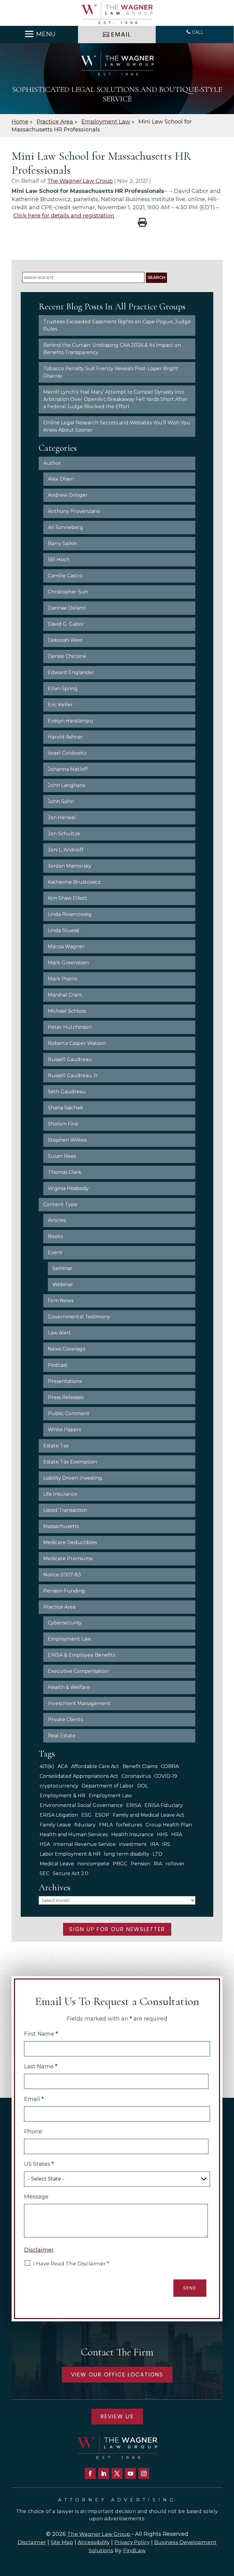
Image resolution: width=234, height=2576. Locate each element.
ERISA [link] (134, 1805)
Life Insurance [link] (60, 1494)
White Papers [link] (64, 1430)
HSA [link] (45, 1844)
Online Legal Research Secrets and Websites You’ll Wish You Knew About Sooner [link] (117, 426)
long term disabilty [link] (127, 1854)
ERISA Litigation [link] (59, 1815)
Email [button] (121, 34)
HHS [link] (162, 1835)
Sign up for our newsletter (117, 1929)
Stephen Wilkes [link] (67, 1140)
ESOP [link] (102, 1815)
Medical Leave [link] (57, 1864)
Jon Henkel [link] (62, 818)
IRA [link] (154, 1844)
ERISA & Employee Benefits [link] (82, 1655)
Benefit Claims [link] (140, 1766)
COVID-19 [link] (166, 1776)
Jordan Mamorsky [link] (70, 866)
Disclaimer (39, 2250)
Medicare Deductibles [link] (70, 1542)
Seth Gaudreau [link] (67, 1092)
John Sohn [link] (61, 801)
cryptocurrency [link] (59, 1786)
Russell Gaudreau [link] (70, 1059)
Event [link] (55, 1253)
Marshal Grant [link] (65, 995)
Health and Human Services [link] (74, 1835)
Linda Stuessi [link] (64, 930)
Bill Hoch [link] (59, 560)
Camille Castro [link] (65, 576)
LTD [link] (158, 1854)
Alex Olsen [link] (61, 479)
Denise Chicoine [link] (67, 656)
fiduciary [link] (85, 1825)
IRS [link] (166, 1844)
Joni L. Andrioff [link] (66, 850)
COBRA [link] (170, 1766)
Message (36, 2197)
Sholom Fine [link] (63, 1124)
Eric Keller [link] (60, 705)
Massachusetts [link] (61, 1526)
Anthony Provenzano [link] (74, 511)
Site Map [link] (62, 2542)
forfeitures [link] (129, 1825)
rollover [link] (175, 1864)
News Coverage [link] (67, 1349)
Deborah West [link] (65, 640)
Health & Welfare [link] (69, 1687)
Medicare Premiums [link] (68, 1559)
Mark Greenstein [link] (68, 963)
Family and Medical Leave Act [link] (149, 1815)
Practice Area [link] (59, 1607)
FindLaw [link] (134, 2550)
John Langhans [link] (66, 785)
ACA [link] (63, 1766)
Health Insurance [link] (132, 1835)
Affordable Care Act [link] (95, 1766)
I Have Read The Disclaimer (71, 2264)
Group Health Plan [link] (169, 1825)
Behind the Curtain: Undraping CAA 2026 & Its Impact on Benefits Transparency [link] (112, 349)
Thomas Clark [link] (65, 1172)
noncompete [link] (93, 1864)
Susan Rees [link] (62, 1156)
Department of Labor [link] (108, 1786)
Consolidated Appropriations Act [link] (79, 1776)
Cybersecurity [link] (65, 1623)
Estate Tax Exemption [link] (70, 1462)
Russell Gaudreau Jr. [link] (73, 1076)
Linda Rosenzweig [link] (70, 914)
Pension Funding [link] (64, 1591)
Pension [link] (140, 1864)
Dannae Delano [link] (67, 608)
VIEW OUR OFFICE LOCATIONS (117, 2374)
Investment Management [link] (79, 1703)
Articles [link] (57, 1220)
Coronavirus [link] (136, 1776)
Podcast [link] (58, 1365)
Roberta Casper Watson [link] (77, 1043)
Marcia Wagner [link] (66, 947)
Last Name (41, 2066)
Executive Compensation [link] (78, 1671)
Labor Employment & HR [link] (70, 1854)
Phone (33, 2132)
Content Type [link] (60, 1204)
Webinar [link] (63, 1285)
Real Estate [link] (62, 1736)
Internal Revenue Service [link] (85, 1844)
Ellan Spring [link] (63, 689)
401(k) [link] (47, 1766)
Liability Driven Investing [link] (73, 1478)
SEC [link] (44, 1873)
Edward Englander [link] (71, 672)
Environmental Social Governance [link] (81, 1805)
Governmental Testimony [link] (79, 1317)
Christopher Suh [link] (68, 592)
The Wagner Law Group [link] (80, 181)
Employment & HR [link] (62, 1796)
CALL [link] (198, 32)
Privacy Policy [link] (132, 2542)
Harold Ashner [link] (66, 737)
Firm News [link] (61, 1301)
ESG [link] (87, 1815)
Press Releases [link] (66, 1397)
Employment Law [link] (69, 1639)
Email (34, 2099)
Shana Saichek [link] (66, 1108)
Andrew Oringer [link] (68, 495)
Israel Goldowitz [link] (67, 753)
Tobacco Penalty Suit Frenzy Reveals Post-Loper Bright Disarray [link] (111, 372)
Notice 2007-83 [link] (62, 1575)
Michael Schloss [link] (67, 1011)
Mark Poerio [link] (63, 979)
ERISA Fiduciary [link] (164, 1805)
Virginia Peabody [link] (68, 1188)
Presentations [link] (65, 1381)
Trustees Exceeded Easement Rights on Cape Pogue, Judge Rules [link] (117, 325)
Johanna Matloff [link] (68, 769)
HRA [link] (177, 1835)
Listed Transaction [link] (65, 1510)
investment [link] (133, 1844)
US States (39, 2164)
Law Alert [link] (59, 1333)
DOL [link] (143, 1786)
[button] (39, 34)
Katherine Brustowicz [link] (74, 882)
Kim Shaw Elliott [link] (68, 898)
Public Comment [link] (69, 1413)
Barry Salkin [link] (62, 543)
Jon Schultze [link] (64, 834)
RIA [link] (158, 1864)
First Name (41, 2034)
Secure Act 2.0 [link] (71, 1873)
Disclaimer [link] (32, 2542)
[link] (117, 13)
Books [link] (55, 1236)
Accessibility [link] (94, 2542)
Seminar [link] (62, 1268)
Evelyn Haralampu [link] (71, 721)
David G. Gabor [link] (66, 624)
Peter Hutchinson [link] (70, 1027)
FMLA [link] (106, 1825)
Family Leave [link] (55, 1825)
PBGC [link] (120, 1864)
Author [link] (52, 463)
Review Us (117, 2416)
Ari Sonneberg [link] (66, 527)
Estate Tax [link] (56, 1446)
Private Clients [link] (65, 1720)
